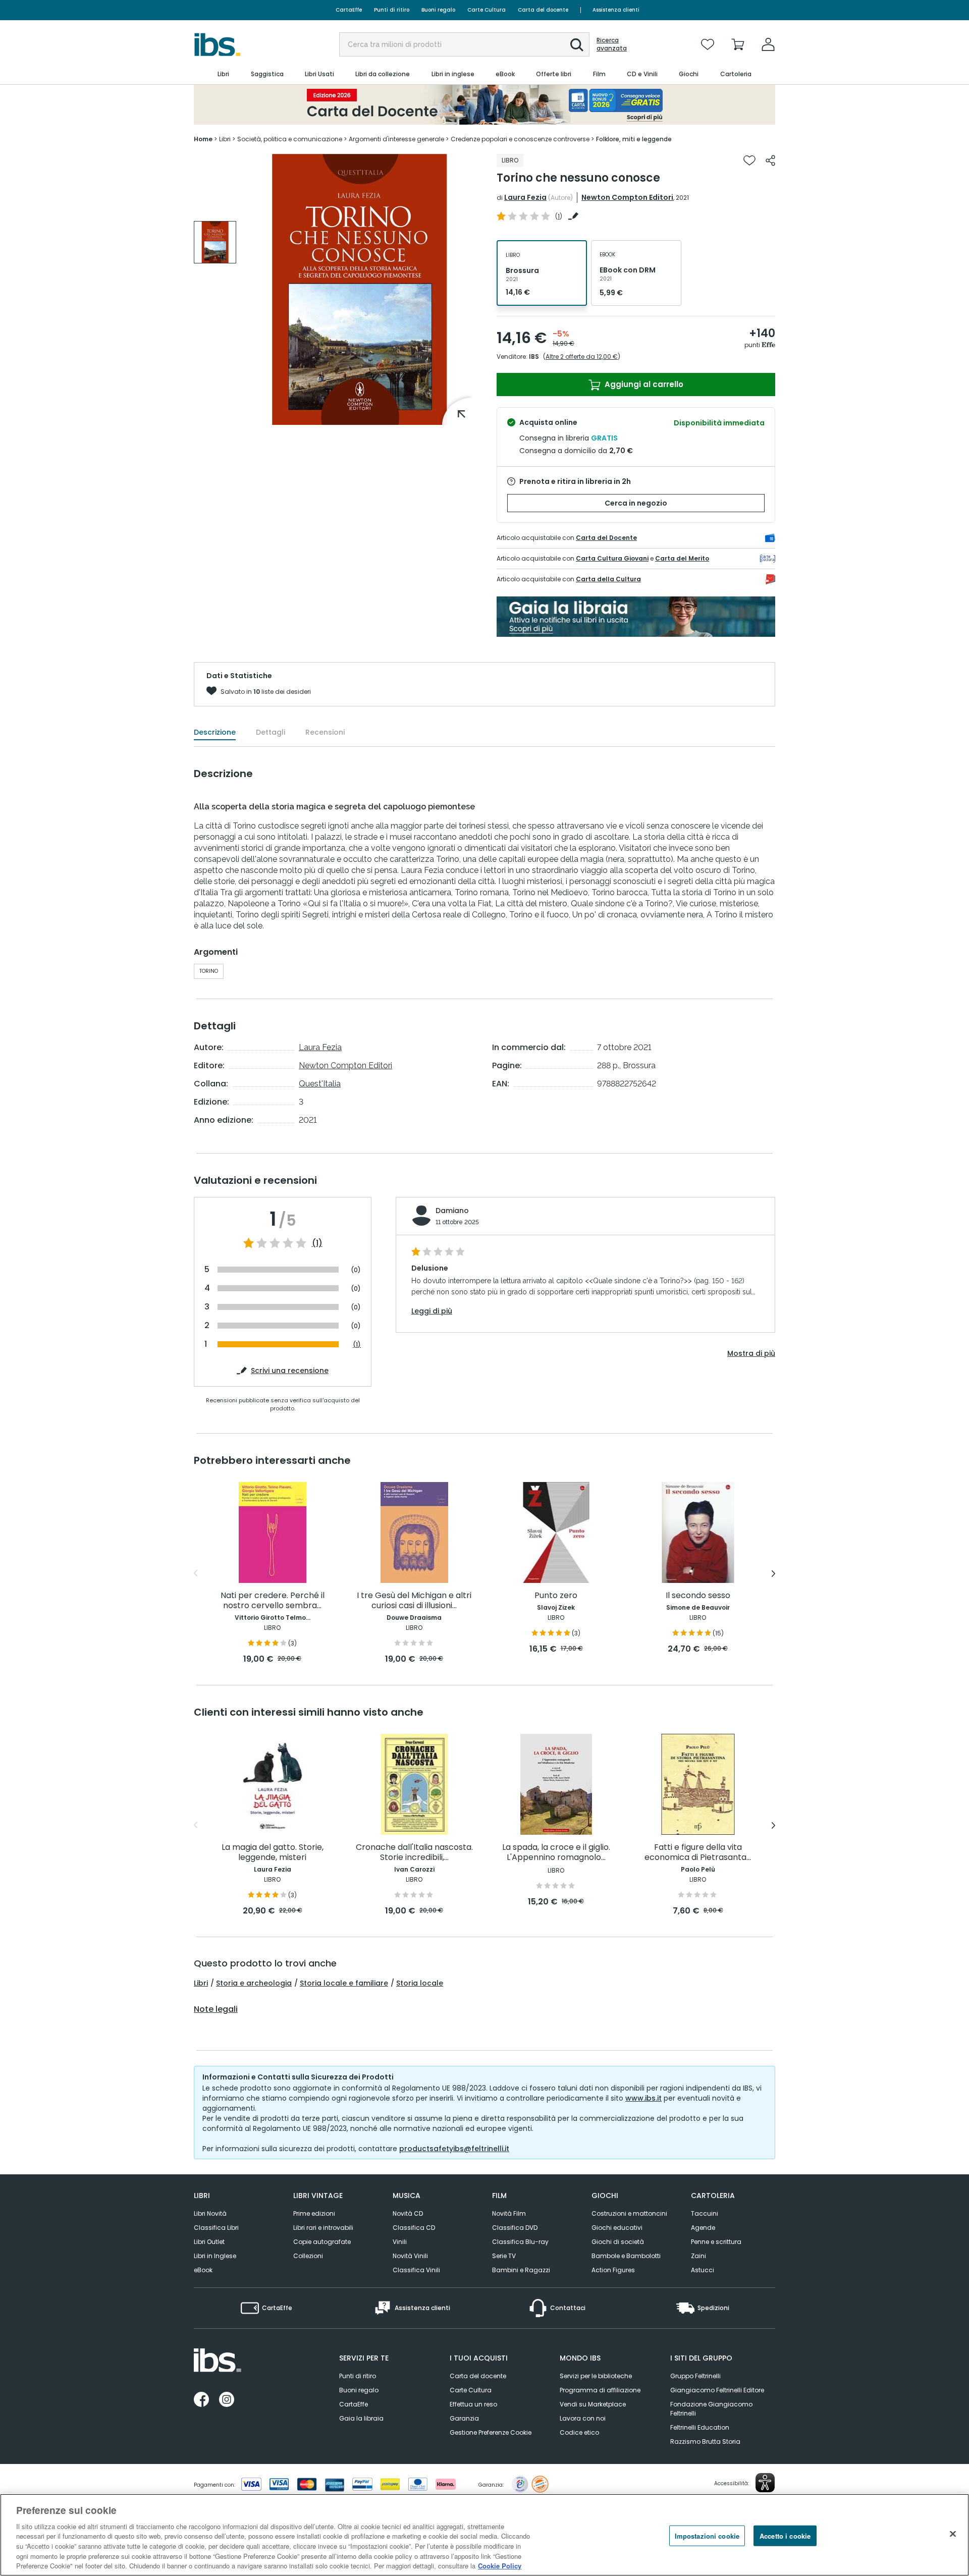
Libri (201, 1983)
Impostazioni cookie (707, 2535)
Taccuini (705, 2213)
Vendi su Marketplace (593, 2404)
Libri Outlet (209, 2242)
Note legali (216, 2009)
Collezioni (308, 2256)
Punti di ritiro (392, 10)
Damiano (452, 1211)
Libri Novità (210, 2213)
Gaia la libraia (361, 2418)
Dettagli (271, 732)
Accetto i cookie (785, 2535)
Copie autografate (322, 2242)
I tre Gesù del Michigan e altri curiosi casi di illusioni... (414, 1601)
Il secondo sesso (698, 1596)
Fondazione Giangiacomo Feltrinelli (711, 2409)
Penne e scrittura (716, 2242)
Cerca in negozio (636, 503)
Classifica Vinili (416, 2270)
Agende (703, 2228)
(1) (317, 1243)
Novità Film (509, 2213)
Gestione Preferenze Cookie (491, 2432)
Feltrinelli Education (700, 2427)
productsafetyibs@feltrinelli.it (454, 2149)
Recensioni (325, 732)
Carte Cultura (487, 10)
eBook (203, 2270)
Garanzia (464, 2418)
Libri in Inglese (215, 2256)
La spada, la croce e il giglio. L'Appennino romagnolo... (556, 1853)
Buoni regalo (438, 10)
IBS (534, 357)
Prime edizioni (314, 2213)
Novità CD (408, 2213)
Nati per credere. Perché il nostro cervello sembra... (273, 1601)
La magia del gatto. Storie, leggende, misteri (273, 1853)
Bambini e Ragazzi (521, 2270)
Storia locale (420, 1983)
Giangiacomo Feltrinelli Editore (717, 2390)
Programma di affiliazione (600, 2390)
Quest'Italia (320, 1084)
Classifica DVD (515, 2228)
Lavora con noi (583, 2418)
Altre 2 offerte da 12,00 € (582, 357)
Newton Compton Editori (627, 197)
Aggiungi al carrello (643, 384)
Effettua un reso (473, 2404)
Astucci (703, 2270)
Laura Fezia (525, 197)
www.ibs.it (643, 2098)
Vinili (400, 2242)
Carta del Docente (606, 538)
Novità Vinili (410, 2256)
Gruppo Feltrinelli (695, 2376)
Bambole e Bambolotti (626, 2256)
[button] (577, 45)
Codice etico (579, 2432)
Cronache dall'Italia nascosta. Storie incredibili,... (414, 1853)
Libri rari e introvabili (323, 2228)
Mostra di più (751, 1353)
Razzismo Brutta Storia (705, 2442)
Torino (209, 971)
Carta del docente (543, 10)
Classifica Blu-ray (520, 2242)
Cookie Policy (500, 2566)
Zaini (698, 2256)
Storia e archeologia (254, 1983)
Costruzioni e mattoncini (629, 2213)
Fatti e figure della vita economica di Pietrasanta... (698, 1853)
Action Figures (613, 2270)
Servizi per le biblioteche (596, 2376)
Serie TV (504, 2256)
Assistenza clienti (616, 10)
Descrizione (215, 732)
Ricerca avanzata (612, 44)
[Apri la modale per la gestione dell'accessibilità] (765, 2483)
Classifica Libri (216, 2228)
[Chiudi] (953, 2534)
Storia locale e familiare (344, 1983)
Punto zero (556, 1596)
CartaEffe (349, 10)
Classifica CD (414, 2228)
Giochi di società (618, 2242)
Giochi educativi (617, 2228)
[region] (484, 2535)
